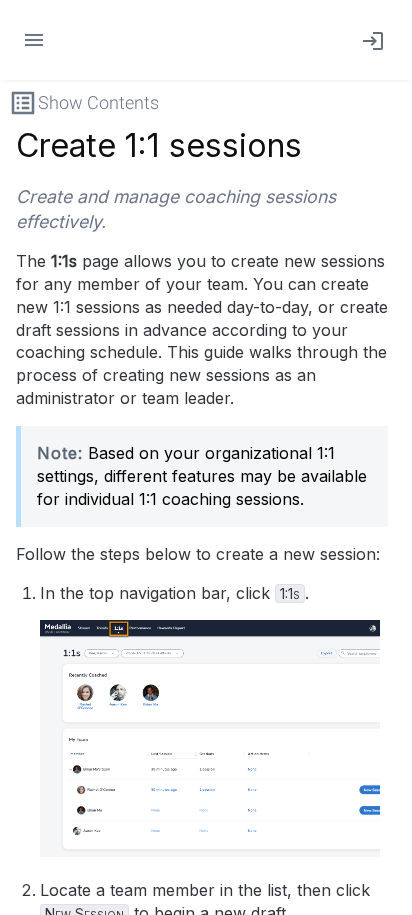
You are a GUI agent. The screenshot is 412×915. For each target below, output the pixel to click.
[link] (369, 40)
